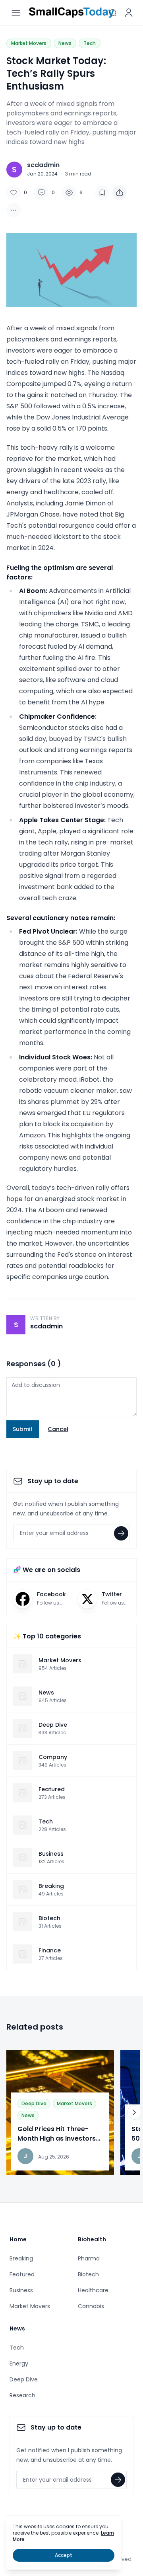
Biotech (88, 2274)
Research (22, 2395)
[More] (120, 193)
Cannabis (91, 2306)
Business (21, 2290)
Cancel (58, 1429)
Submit (23, 1429)
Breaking (21, 2258)
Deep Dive (34, 2103)
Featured (22, 2274)
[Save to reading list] (102, 193)
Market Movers (29, 43)
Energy (19, 2363)
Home (18, 2239)
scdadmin (43, 165)
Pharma (89, 2258)
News (65, 43)
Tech (90, 43)
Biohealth (92, 2239)
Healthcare (93, 2290)
